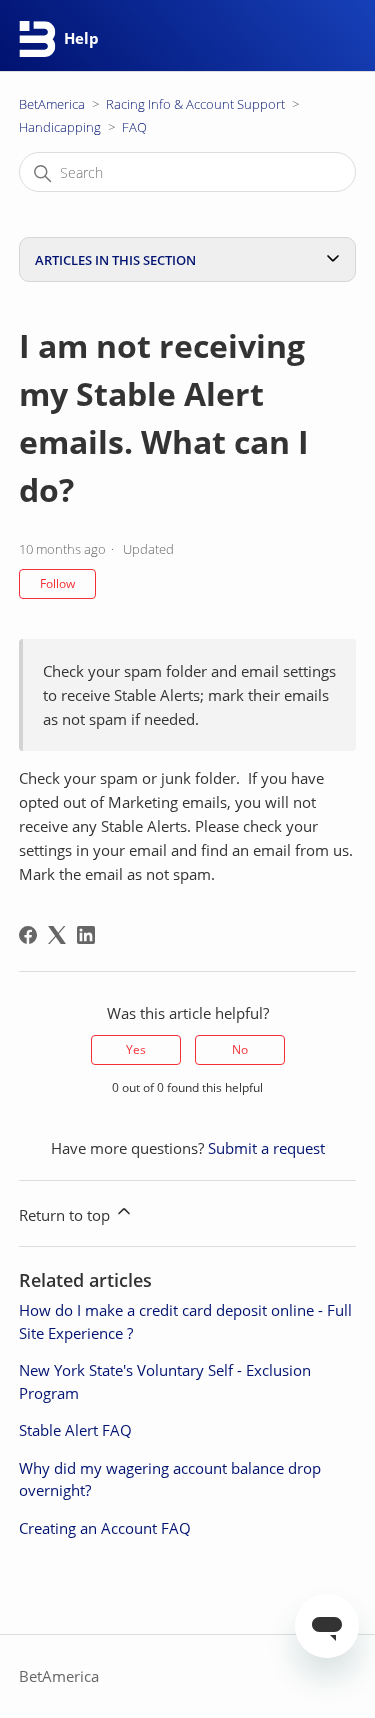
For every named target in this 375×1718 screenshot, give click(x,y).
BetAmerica (52, 104)
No (240, 1049)
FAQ (134, 127)
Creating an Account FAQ (105, 1528)
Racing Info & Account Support (195, 104)
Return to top (66, 1215)
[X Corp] (57, 935)
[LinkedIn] (86, 935)
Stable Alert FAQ (75, 1430)
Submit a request (266, 1148)
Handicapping (60, 127)
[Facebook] (28, 935)
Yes (136, 1049)
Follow (57, 583)
